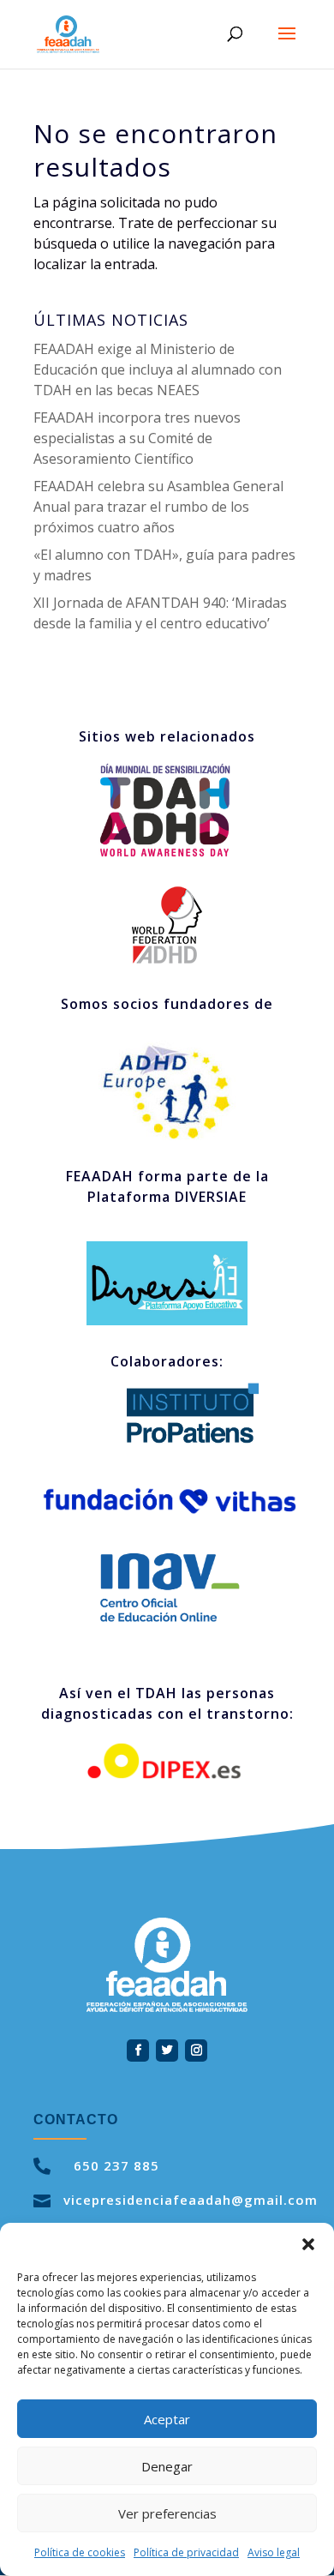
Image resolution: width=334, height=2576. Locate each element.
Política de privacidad (186, 2552)
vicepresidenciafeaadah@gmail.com (191, 2200)
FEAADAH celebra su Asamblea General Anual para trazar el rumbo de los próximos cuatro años (158, 507)
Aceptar (167, 2419)
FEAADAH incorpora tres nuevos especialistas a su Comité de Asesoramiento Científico (137, 438)
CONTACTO (76, 2120)
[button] (308, 2244)
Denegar (167, 2466)
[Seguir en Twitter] (167, 2051)
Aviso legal (274, 2552)
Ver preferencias (167, 2513)
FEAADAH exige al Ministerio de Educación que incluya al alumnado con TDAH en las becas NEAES (158, 369)
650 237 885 (116, 2165)
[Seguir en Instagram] (196, 2051)
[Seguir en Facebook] (138, 2051)
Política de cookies (80, 2552)
